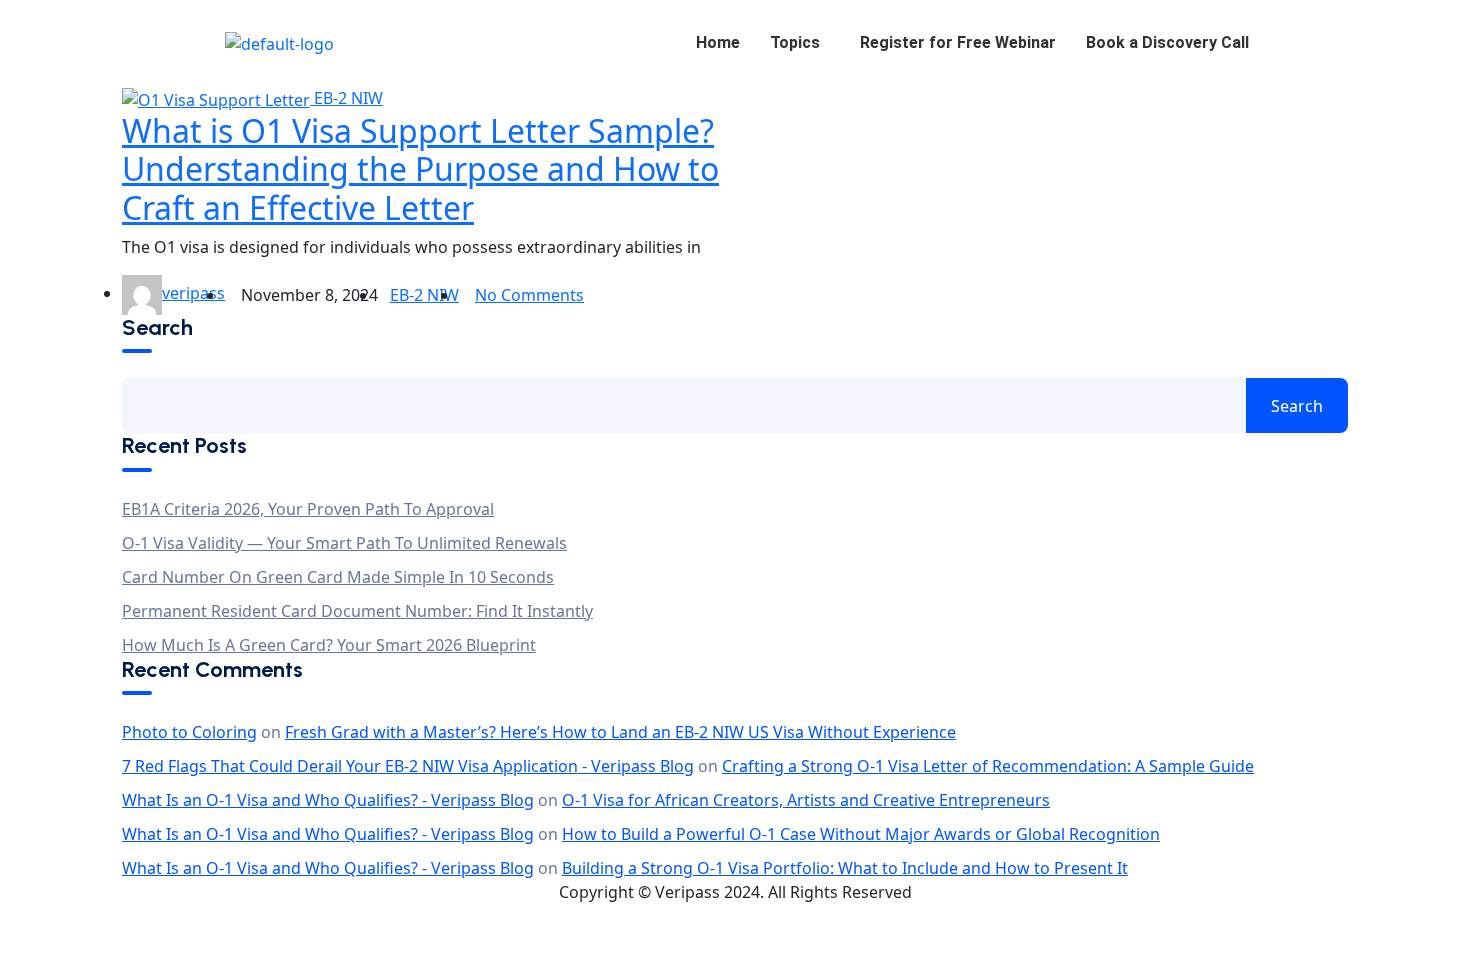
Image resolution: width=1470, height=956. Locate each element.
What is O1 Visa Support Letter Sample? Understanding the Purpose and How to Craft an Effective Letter (420, 169)
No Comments (529, 295)
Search (157, 328)
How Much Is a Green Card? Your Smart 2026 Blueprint (329, 645)
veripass (193, 293)
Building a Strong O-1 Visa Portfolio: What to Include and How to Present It (845, 868)
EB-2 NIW (348, 98)
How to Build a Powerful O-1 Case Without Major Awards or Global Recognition (861, 834)
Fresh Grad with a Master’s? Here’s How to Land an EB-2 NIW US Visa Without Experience (620, 732)
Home (718, 42)
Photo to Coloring (189, 732)
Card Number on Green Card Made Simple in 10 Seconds (338, 577)
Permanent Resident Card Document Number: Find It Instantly (357, 611)
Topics (795, 42)
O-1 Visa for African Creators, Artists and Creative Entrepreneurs (806, 800)
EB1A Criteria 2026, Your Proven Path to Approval (308, 509)
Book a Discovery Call (1167, 42)
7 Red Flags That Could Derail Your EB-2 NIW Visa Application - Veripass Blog (408, 766)
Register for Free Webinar (958, 42)
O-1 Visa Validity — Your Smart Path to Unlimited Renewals (344, 543)
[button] (800, 43)
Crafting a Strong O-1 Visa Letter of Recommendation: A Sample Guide (988, 766)
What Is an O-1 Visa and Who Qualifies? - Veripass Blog (328, 800)
